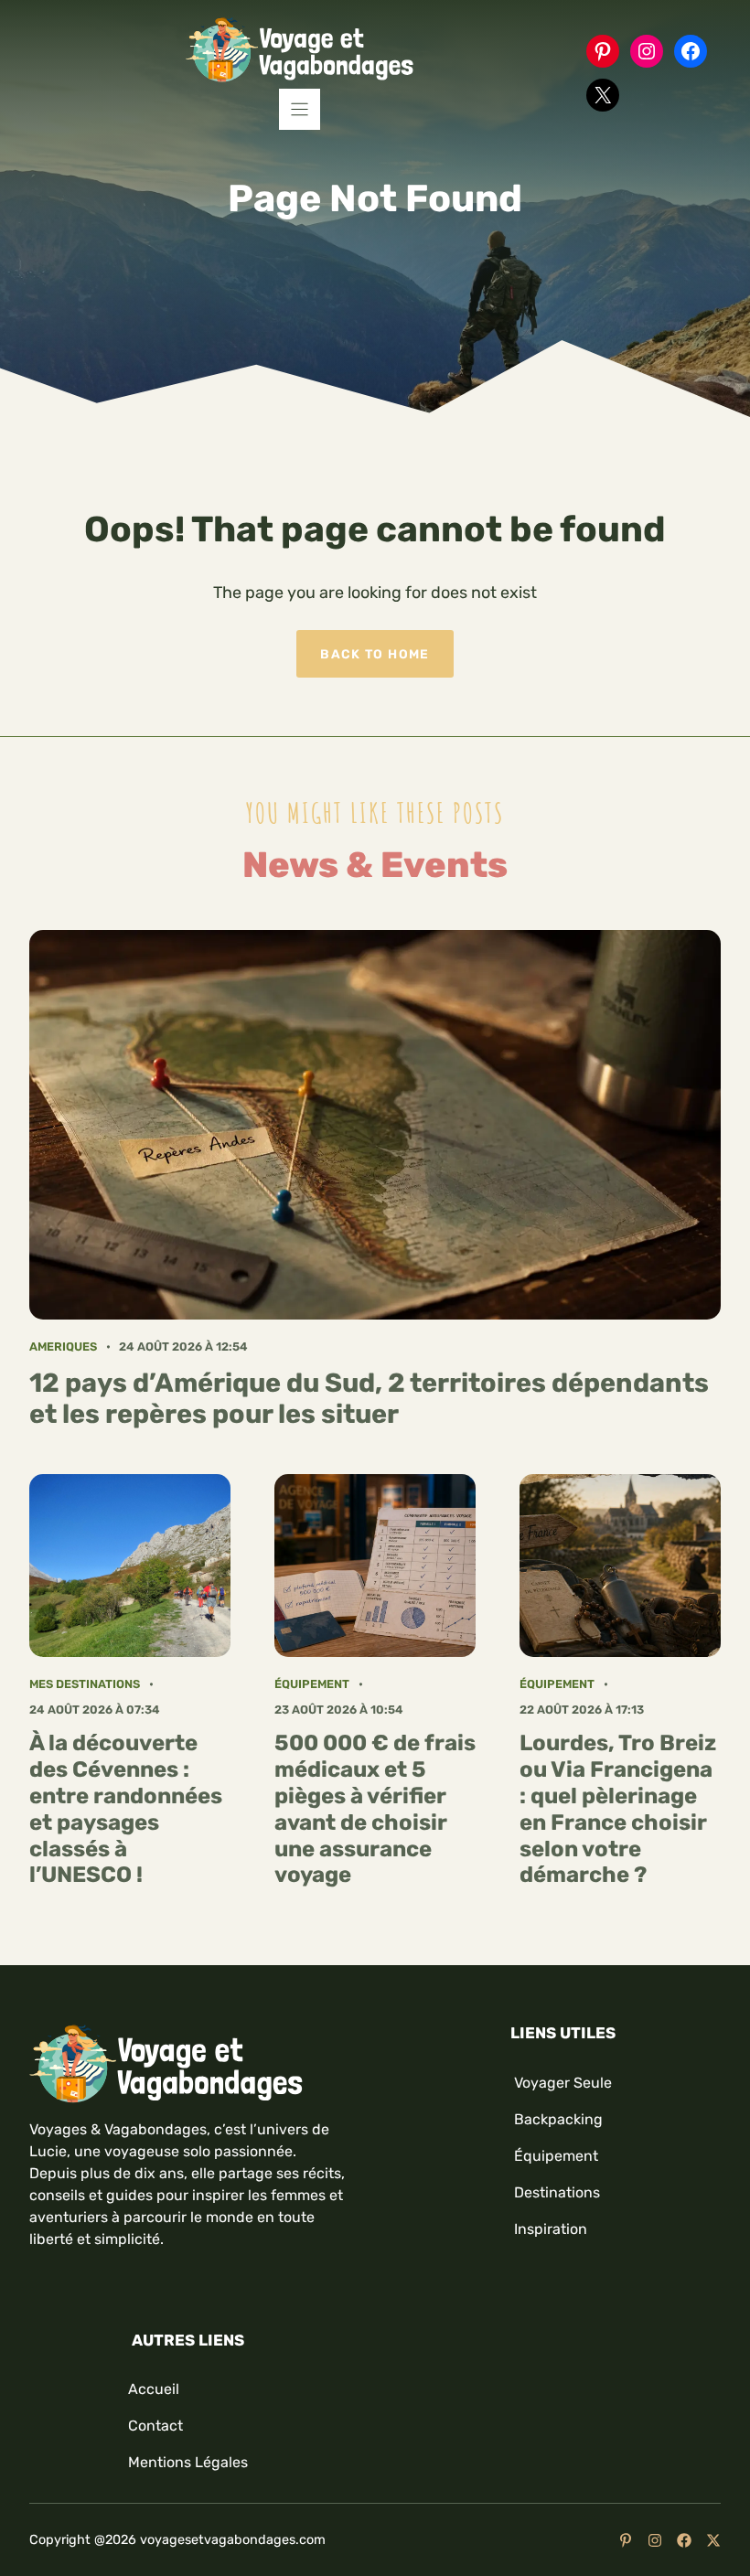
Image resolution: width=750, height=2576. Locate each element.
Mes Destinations (85, 1684)
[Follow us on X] (713, 2540)
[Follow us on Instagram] (655, 2540)
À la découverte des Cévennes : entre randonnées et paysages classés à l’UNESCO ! (126, 1809)
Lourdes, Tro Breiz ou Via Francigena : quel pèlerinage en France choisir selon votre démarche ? (618, 1809)
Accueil (154, 2389)
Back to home (375, 654)
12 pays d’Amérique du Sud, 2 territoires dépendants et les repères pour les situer (369, 1399)
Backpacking (558, 2119)
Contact (155, 2426)
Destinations (557, 2192)
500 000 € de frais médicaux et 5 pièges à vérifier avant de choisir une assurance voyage (375, 1809)
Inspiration (551, 2229)
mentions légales (188, 2462)
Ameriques (63, 1347)
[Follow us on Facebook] (684, 2540)
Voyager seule (563, 2083)
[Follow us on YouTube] (626, 2540)
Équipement (312, 1684)
